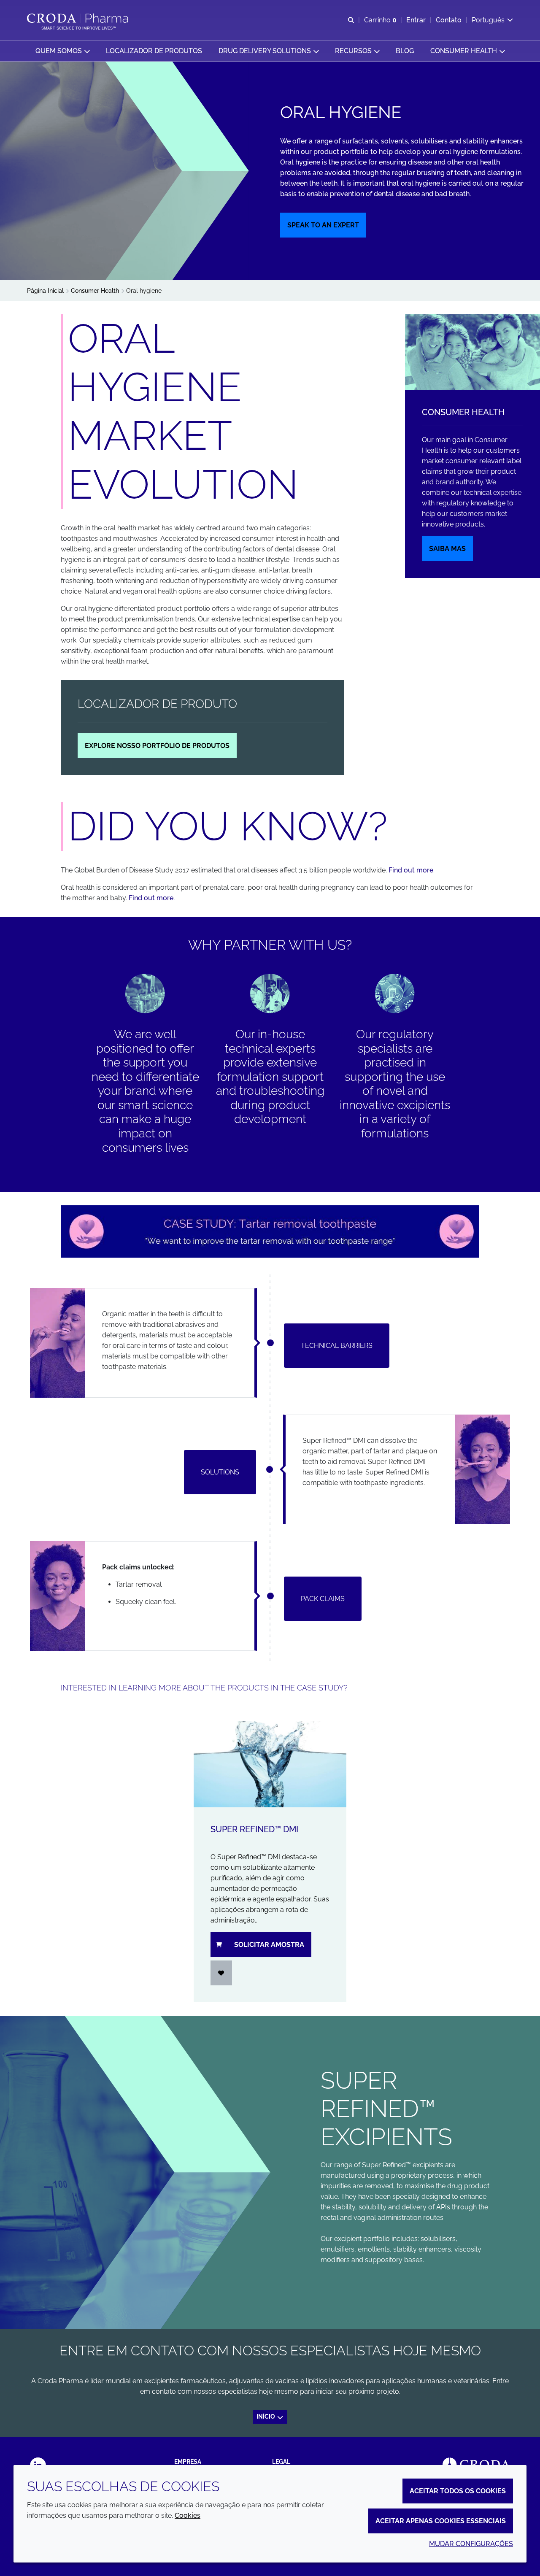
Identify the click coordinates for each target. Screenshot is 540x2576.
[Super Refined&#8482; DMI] (270, 1764)
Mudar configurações (471, 2544)
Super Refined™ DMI (254, 1829)
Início (266, 2417)
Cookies (188, 2515)
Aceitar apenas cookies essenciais (441, 2521)
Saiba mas (447, 549)
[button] (62, 51)
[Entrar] (221, 1973)
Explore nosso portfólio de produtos (157, 746)
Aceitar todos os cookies (458, 2491)
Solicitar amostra (269, 1945)
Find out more (411, 870)
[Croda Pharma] (79, 18)
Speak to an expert (323, 225)
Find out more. (152, 898)
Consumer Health (463, 412)
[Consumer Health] (472, 352)
